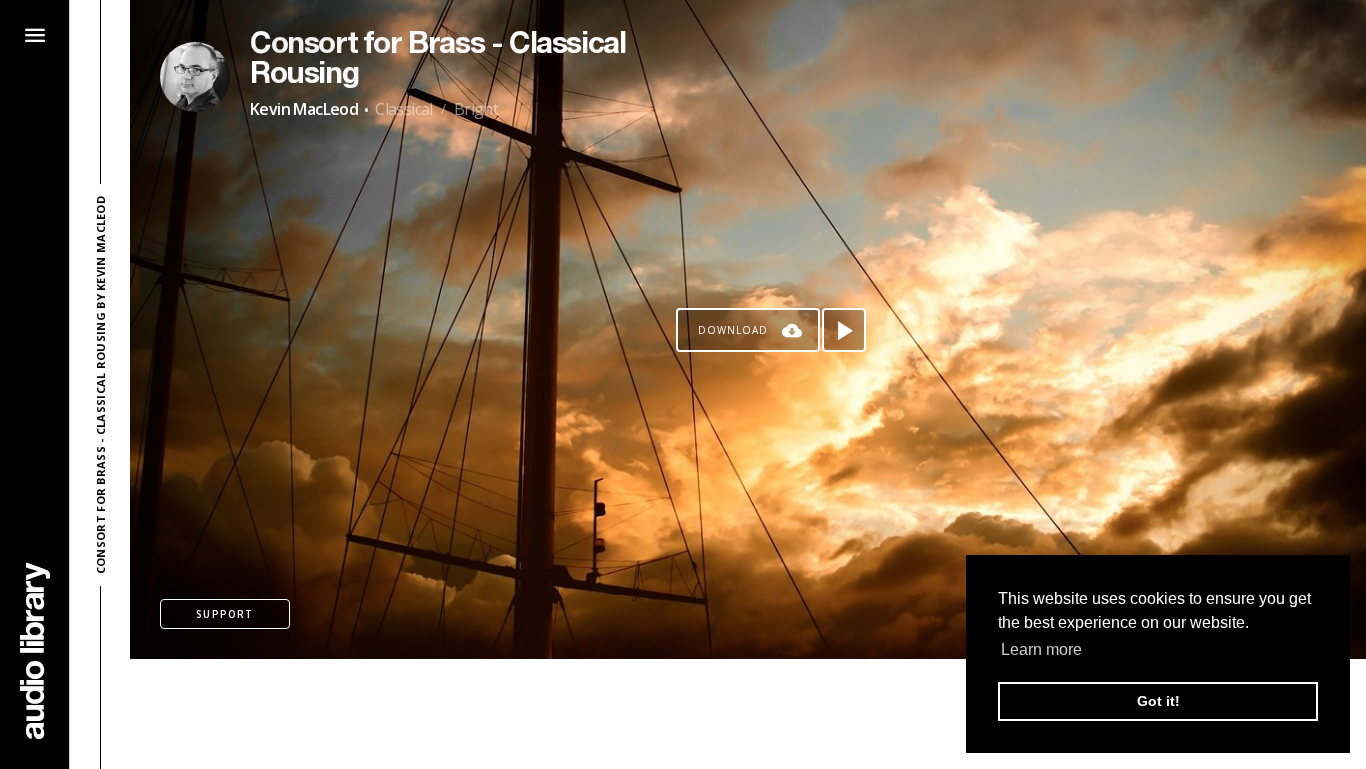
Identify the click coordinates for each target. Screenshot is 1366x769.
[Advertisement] (748, 714)
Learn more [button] (1041, 649)
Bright (476, 109)
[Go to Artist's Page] (195, 77)
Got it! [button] (1158, 701)
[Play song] (844, 330)
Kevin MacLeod (304, 109)
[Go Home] (35, 650)
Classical (404, 109)
